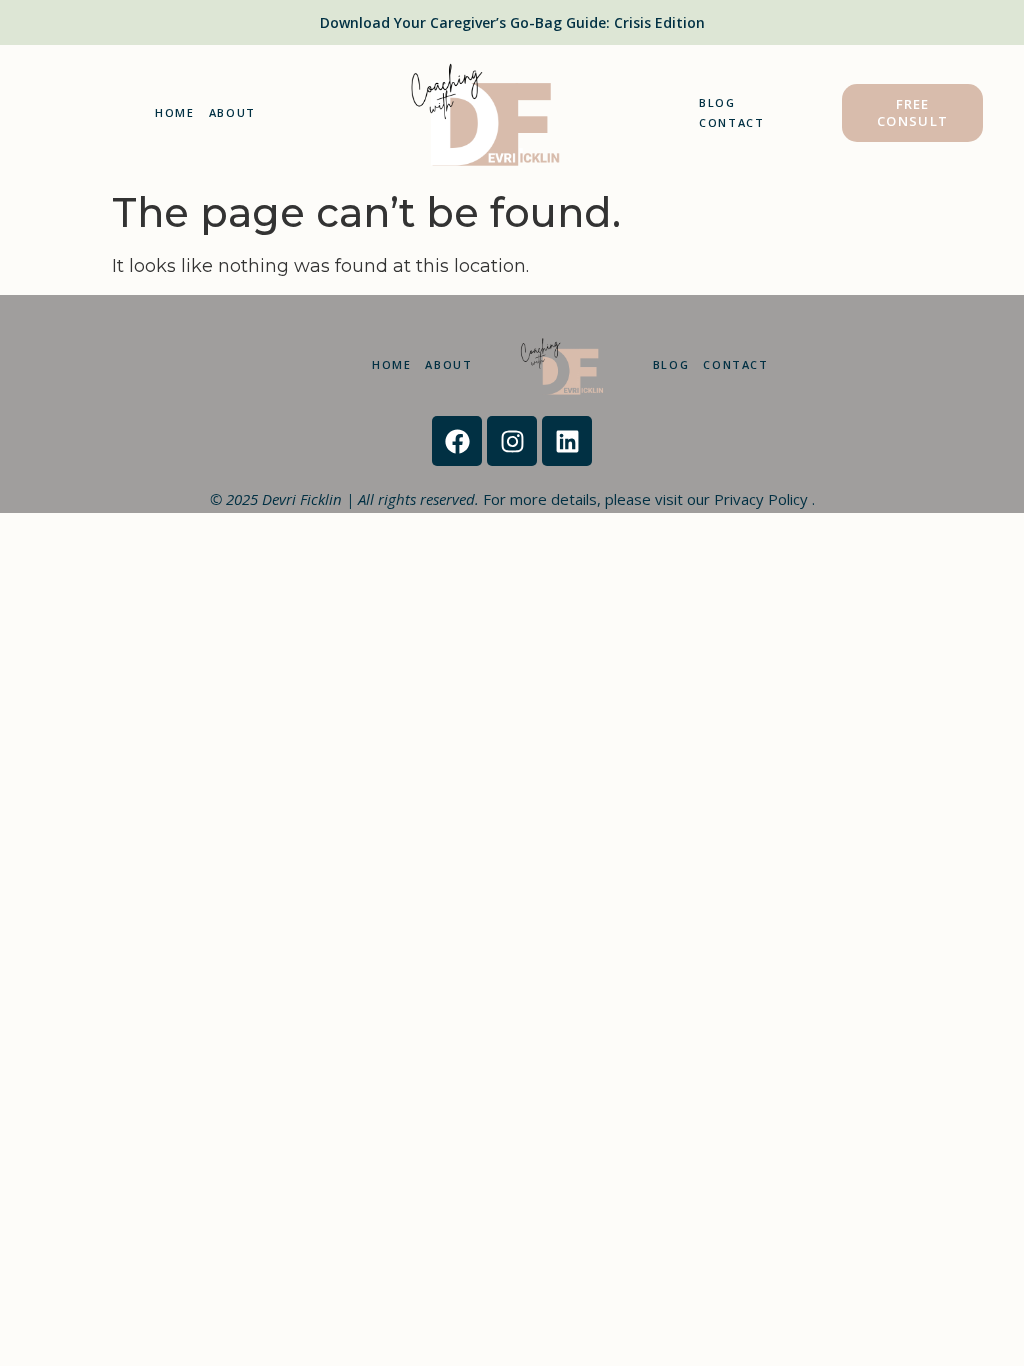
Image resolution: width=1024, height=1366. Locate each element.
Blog (717, 102)
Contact (732, 122)
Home (175, 112)
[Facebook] (457, 441)
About (232, 112)
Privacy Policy (763, 499)
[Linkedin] (567, 441)
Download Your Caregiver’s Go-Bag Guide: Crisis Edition (512, 22)
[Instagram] (512, 441)
